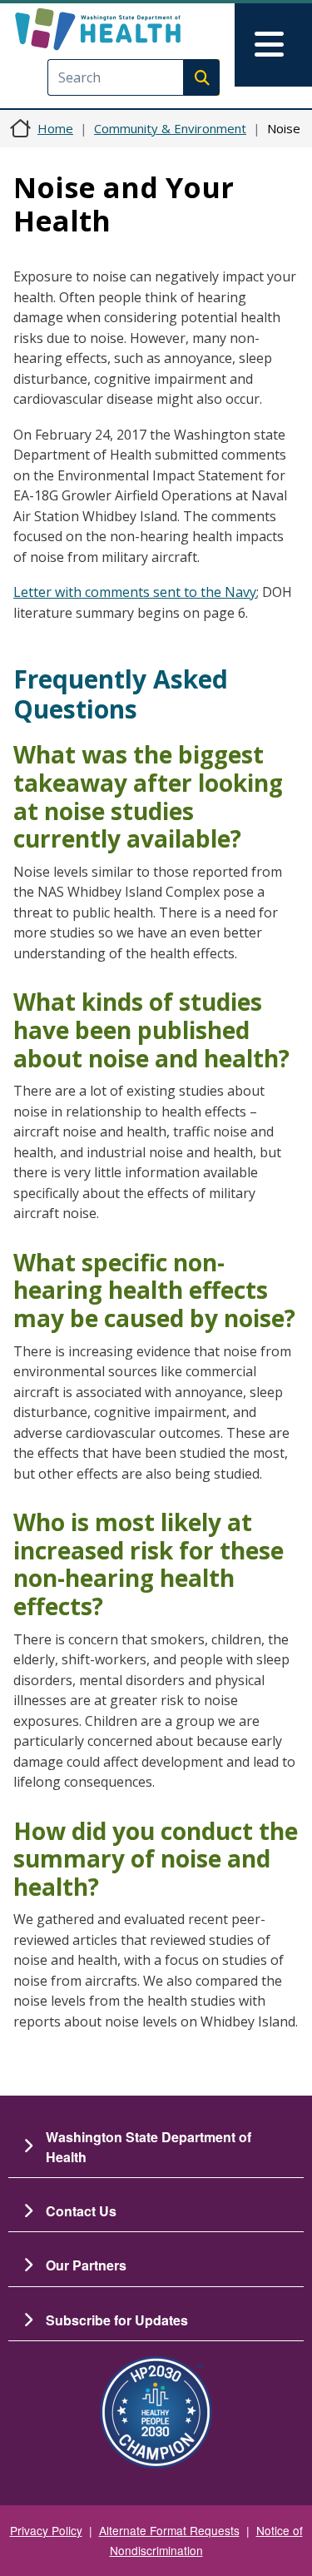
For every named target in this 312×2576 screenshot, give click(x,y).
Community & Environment (170, 128)
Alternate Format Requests (169, 2530)
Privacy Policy (46, 2530)
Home (55, 128)
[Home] (127, 29)
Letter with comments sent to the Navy (135, 592)
